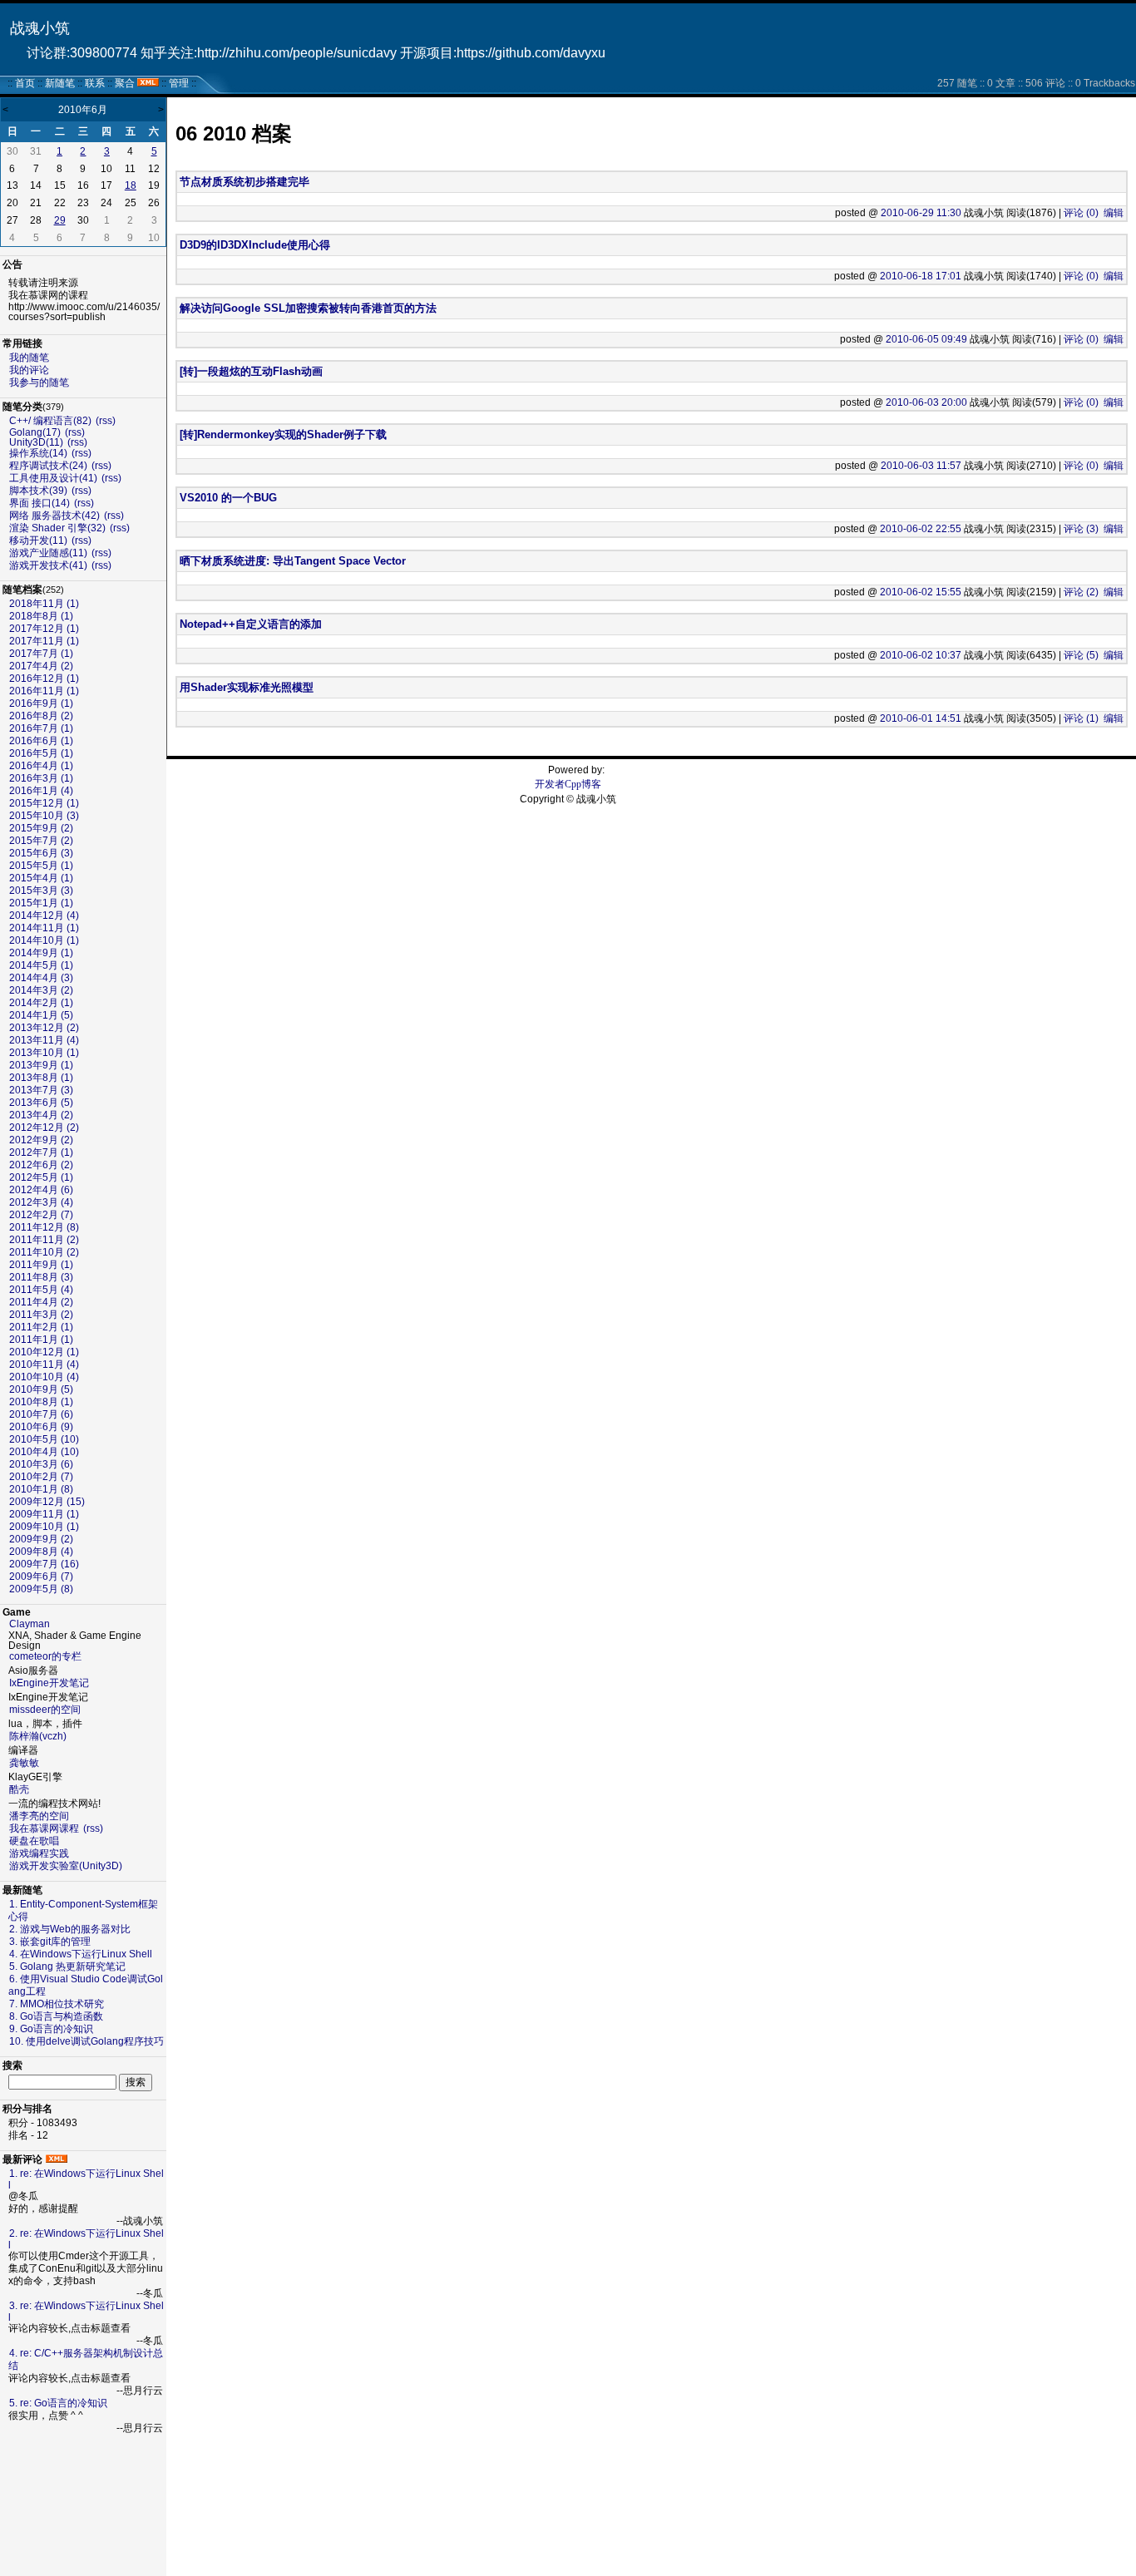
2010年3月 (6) (41, 1464)
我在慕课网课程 (44, 1828)
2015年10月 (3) (44, 816)
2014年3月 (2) (41, 990)
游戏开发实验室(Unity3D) (66, 1866)
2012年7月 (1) (41, 1152)
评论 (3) (1081, 529)
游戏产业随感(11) (48, 553)
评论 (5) (1081, 655)
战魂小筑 (40, 28)
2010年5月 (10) (44, 1439)
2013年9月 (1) (41, 1065)
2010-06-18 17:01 (921, 276)
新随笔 (60, 83)
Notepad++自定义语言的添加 (251, 624)
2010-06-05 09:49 (926, 339)
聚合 (125, 83)
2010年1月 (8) (41, 1489)
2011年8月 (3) (41, 1277)
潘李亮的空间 (39, 1816)
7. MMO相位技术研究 (57, 2004)
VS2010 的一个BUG (228, 498)
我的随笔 (29, 358)
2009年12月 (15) (47, 1502)
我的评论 (29, 370)
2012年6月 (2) (41, 1165)
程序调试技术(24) (48, 466)
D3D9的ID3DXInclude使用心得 (255, 245)
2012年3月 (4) (41, 1202)
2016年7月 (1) (41, 728)
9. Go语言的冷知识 (51, 2029)
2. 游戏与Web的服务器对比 (70, 1929)
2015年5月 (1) (41, 866)
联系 (95, 83)
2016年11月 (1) (44, 691)
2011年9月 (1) (41, 1265)
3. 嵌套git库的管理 (50, 1942)
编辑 (1114, 213)
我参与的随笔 (39, 382)
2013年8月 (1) (41, 1078)
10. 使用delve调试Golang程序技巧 (86, 2041)
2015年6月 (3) (41, 853)
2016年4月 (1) (41, 766)
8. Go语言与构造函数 (56, 2016)
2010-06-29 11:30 (921, 213)
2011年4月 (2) (41, 1302)
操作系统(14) (38, 453)
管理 (179, 83)
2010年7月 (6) (41, 1414)
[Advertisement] (83, 2505)
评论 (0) (1081, 213)
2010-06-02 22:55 (921, 529)
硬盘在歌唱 (34, 1841)
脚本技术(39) (38, 491)
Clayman (30, 1624)
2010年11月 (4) (44, 1364)
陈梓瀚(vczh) (38, 1736)
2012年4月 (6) (41, 1190)
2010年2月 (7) (41, 1477)
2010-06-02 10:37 (921, 655)
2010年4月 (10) (44, 1452)
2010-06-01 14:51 (921, 718)
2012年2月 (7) (41, 1215)
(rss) (106, 421)
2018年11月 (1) (44, 604)
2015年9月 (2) (41, 828)
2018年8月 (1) (41, 616)
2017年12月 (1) (44, 629)
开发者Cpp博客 (568, 784)
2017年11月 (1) (44, 641)
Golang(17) (35, 432)
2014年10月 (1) (44, 940)
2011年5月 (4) (41, 1290)
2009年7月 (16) (44, 1564)
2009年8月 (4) (41, 1552)
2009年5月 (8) (41, 1589)
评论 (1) (1081, 718)
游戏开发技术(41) (48, 565)
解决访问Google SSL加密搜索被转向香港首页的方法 (308, 308)
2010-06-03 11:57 (921, 466)
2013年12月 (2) (44, 1028)
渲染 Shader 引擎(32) (57, 528)
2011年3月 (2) (41, 1315)
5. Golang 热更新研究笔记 (67, 1967)
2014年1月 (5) (41, 1015)
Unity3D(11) (36, 442)
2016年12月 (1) (44, 679)
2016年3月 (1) (41, 778)
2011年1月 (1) (41, 1340)
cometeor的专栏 (45, 1656)
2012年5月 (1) (41, 1177)
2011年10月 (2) (44, 1252)
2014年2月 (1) (41, 1003)
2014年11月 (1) (44, 928)
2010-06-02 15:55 (921, 592)
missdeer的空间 (45, 1710)
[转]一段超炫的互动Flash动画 (251, 371)
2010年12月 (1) (44, 1352)
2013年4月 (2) (41, 1115)
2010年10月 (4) (44, 1377)
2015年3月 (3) (41, 891)
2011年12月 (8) (44, 1227)
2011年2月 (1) (41, 1327)
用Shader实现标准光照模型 (247, 687)
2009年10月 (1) (44, 1527)
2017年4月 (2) (41, 666)
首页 (25, 83)
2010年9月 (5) (41, 1389)
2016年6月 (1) (41, 741)
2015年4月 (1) (41, 878)
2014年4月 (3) (41, 978)
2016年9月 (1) (41, 703)
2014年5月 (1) (41, 965)
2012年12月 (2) (44, 1128)
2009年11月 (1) (44, 1514)
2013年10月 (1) (44, 1053)
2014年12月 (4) (44, 915)
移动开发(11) (38, 540)
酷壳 (19, 1789)
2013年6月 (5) (41, 1103)
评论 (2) (1081, 592)
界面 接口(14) (40, 503)
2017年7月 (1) (41, 654)
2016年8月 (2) (41, 716)
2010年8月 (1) (41, 1402)
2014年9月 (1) (41, 953)
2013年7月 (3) (41, 1090)
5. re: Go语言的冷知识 (58, 2403)
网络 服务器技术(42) (54, 516)
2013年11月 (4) (44, 1040)
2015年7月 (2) (41, 841)
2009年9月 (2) (41, 1539)
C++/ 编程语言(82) (50, 421)
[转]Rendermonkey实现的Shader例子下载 (283, 434)
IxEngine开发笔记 (49, 1683)
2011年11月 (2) (44, 1240)
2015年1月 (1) (41, 903)
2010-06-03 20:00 (926, 402)
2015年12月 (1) (44, 803)
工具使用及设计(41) (53, 478)
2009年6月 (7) (41, 1577)
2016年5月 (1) (41, 753)
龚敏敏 (24, 1763)
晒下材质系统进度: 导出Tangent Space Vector (293, 561)
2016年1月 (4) (41, 791)
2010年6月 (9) (41, 1427)
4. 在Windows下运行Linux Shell (81, 1954)
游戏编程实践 (39, 1853)
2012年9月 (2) (41, 1140)
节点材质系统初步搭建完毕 (244, 182)
